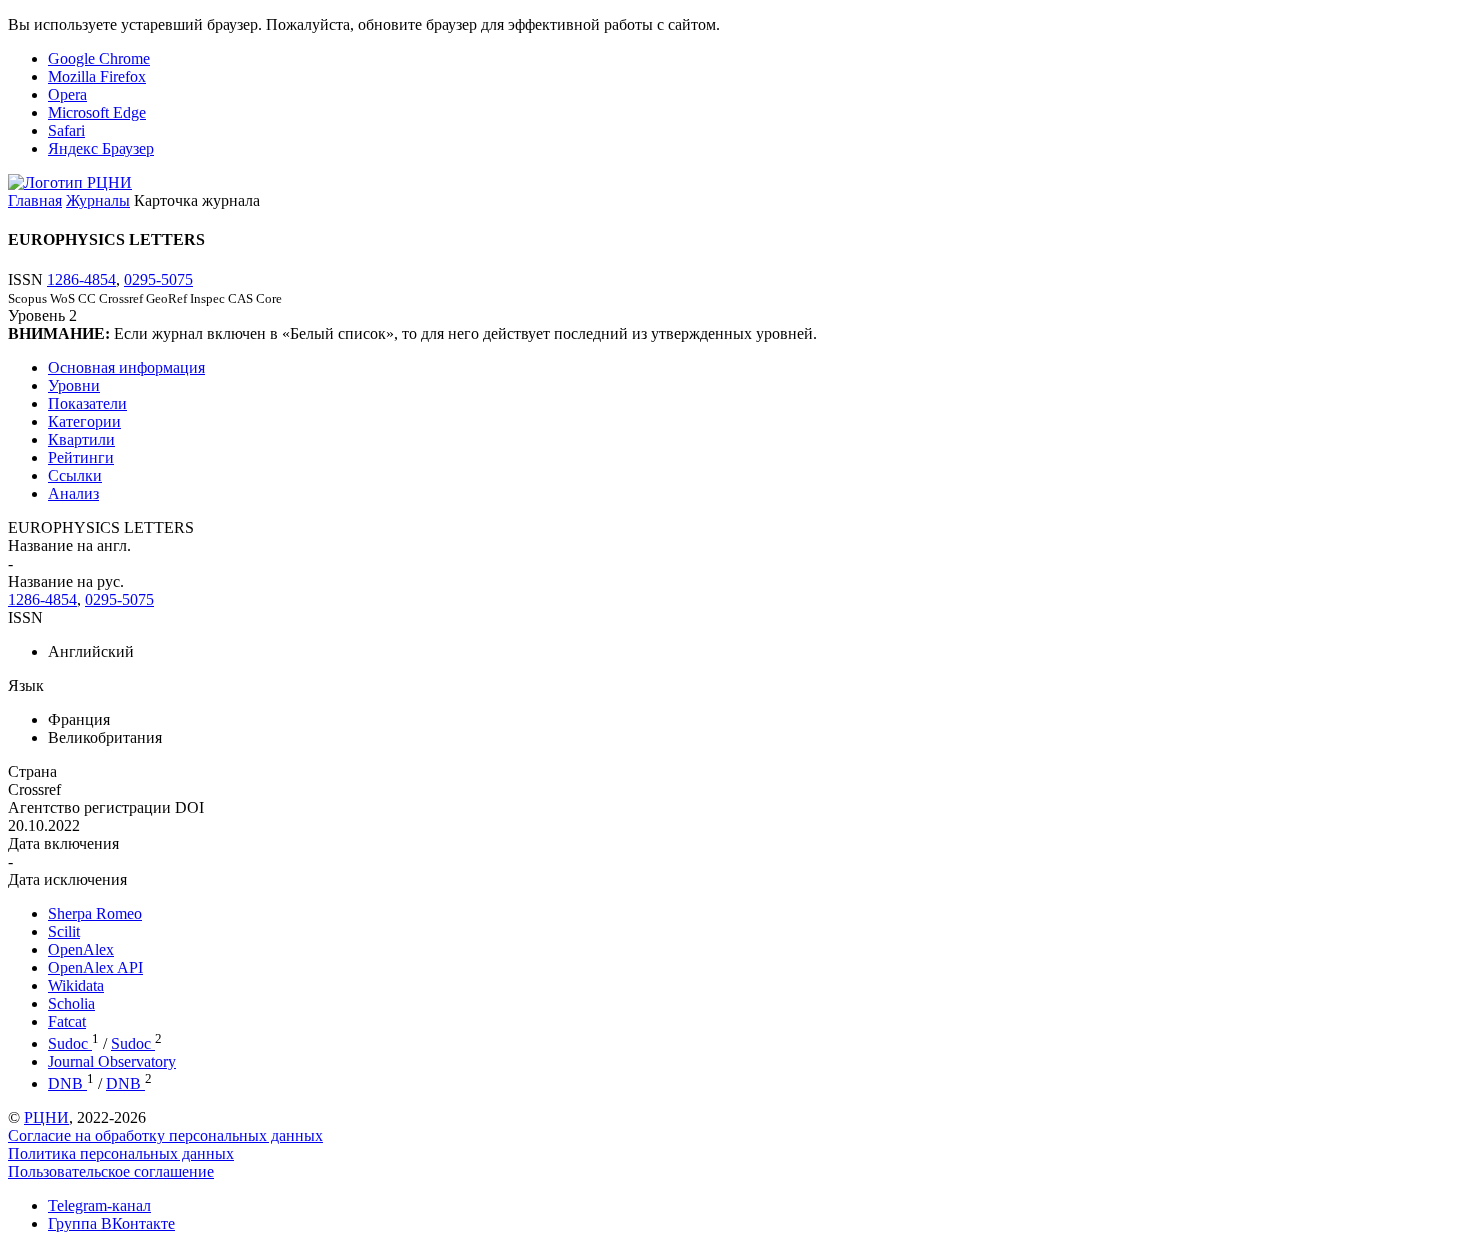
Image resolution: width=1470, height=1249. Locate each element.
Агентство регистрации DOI (106, 807)
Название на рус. (66, 581)
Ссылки (75, 475)
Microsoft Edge (97, 112)
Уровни (74, 385)
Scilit (64, 931)
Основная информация (126, 367)
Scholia (71, 1003)
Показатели (87, 403)
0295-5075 (158, 279)
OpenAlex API (95, 967)
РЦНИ (46, 1117)
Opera (67, 94)
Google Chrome (99, 58)
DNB (67, 1083)
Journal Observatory (112, 1061)
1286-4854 (81, 279)
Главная (35, 200)
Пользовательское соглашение (111, 1171)
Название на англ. (69, 545)
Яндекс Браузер (101, 148)
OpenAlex (81, 949)
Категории (84, 421)
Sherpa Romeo (95, 913)
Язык (26, 685)
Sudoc (70, 1043)
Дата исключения (67, 879)
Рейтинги (81, 457)
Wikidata (76, 985)
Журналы (98, 200)
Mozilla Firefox (97, 76)
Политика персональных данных (121, 1153)
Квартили (81, 439)
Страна (32, 771)
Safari (66, 130)
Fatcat (67, 1021)
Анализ (73, 493)
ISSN (25, 617)
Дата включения (63, 843)
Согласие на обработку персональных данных (165, 1135)
